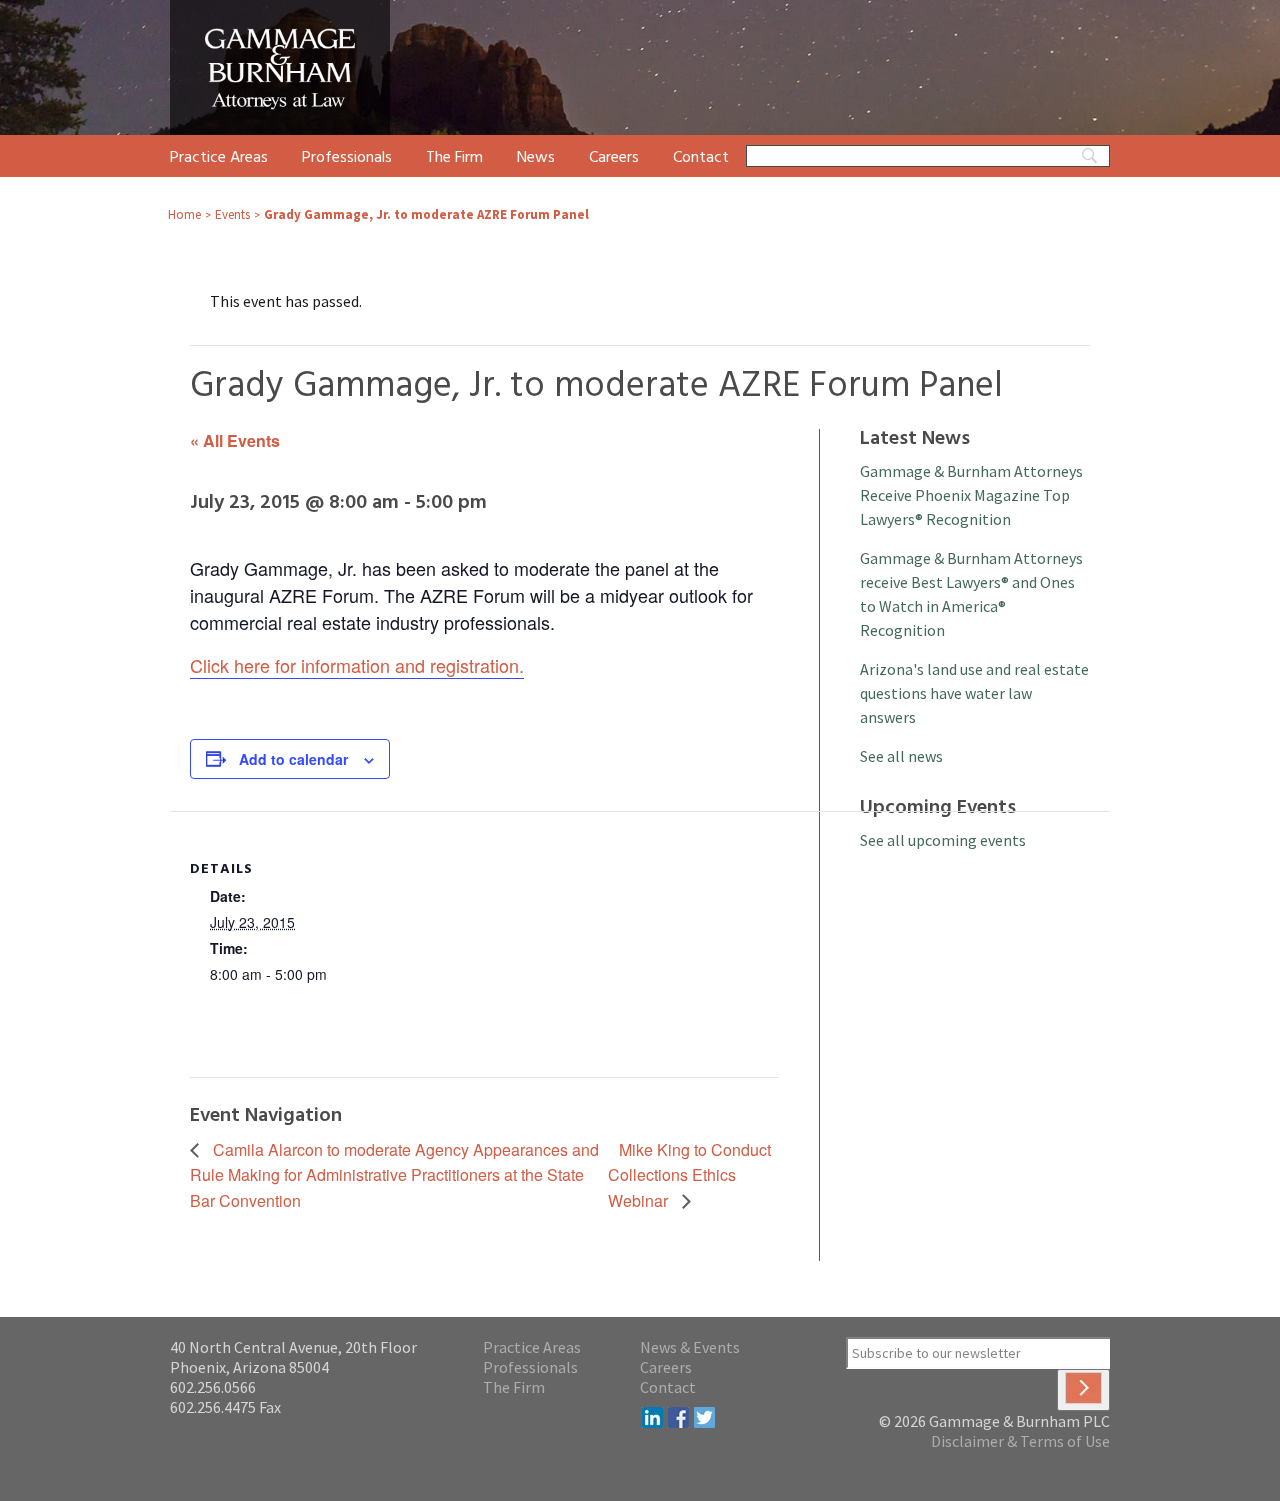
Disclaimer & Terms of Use (1020, 1441)
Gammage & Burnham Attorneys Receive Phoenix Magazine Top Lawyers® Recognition (971, 495)
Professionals (347, 158)
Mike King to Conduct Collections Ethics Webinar (689, 1175)
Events (232, 214)
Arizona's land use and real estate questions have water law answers (974, 693)
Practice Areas (219, 158)
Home (184, 214)
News (536, 158)
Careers (614, 158)
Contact (701, 158)
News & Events (690, 1347)
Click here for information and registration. (357, 665)
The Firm (454, 158)
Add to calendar (293, 759)
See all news (901, 756)
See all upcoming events (943, 840)
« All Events (235, 440)
